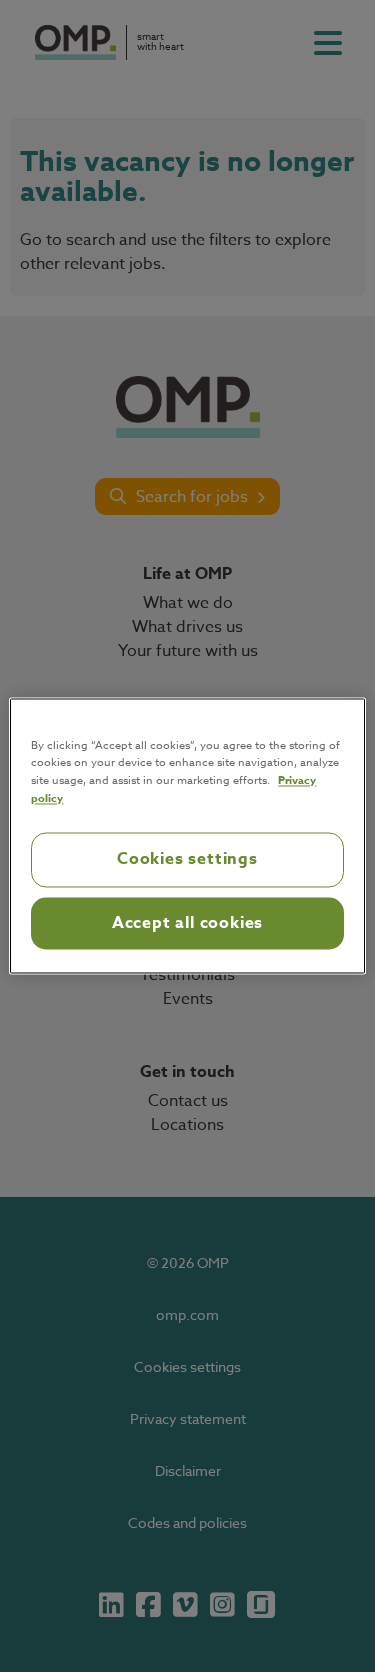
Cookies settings (187, 860)
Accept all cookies (187, 923)
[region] (187, 835)
